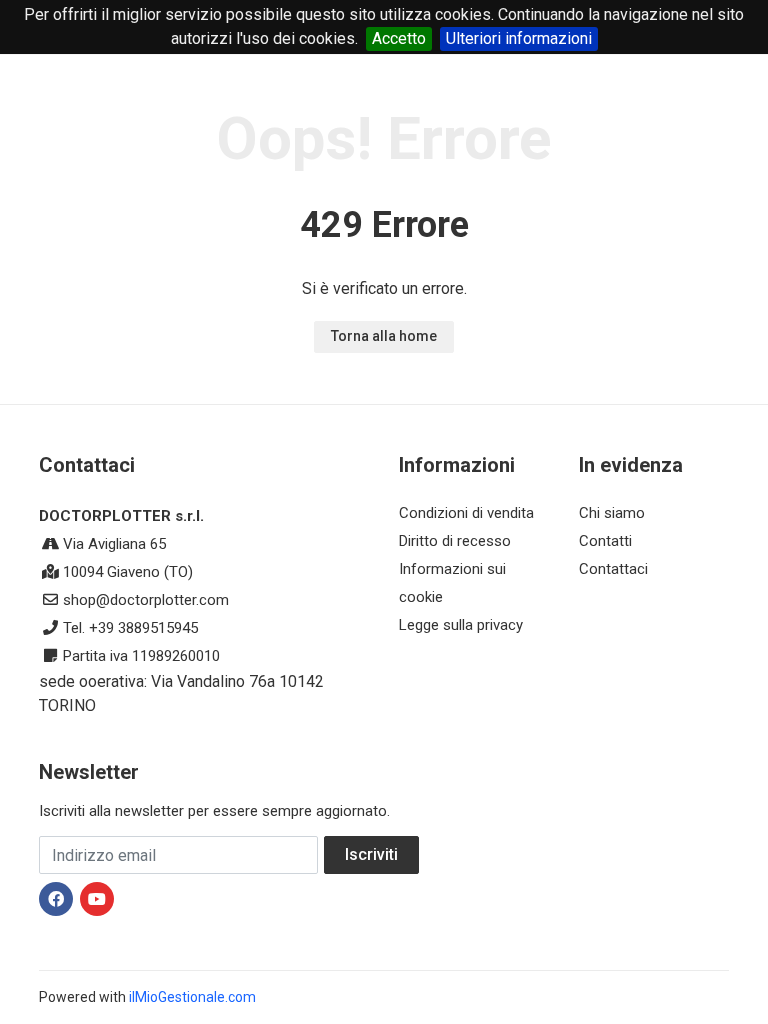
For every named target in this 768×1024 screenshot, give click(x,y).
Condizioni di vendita (466, 513)
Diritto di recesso (455, 541)
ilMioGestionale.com (192, 997)
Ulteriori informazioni (519, 38)
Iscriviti (371, 854)
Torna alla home (384, 336)
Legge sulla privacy (461, 625)
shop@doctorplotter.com (146, 600)
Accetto (399, 38)
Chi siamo (612, 513)
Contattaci (613, 569)
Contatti (605, 541)
